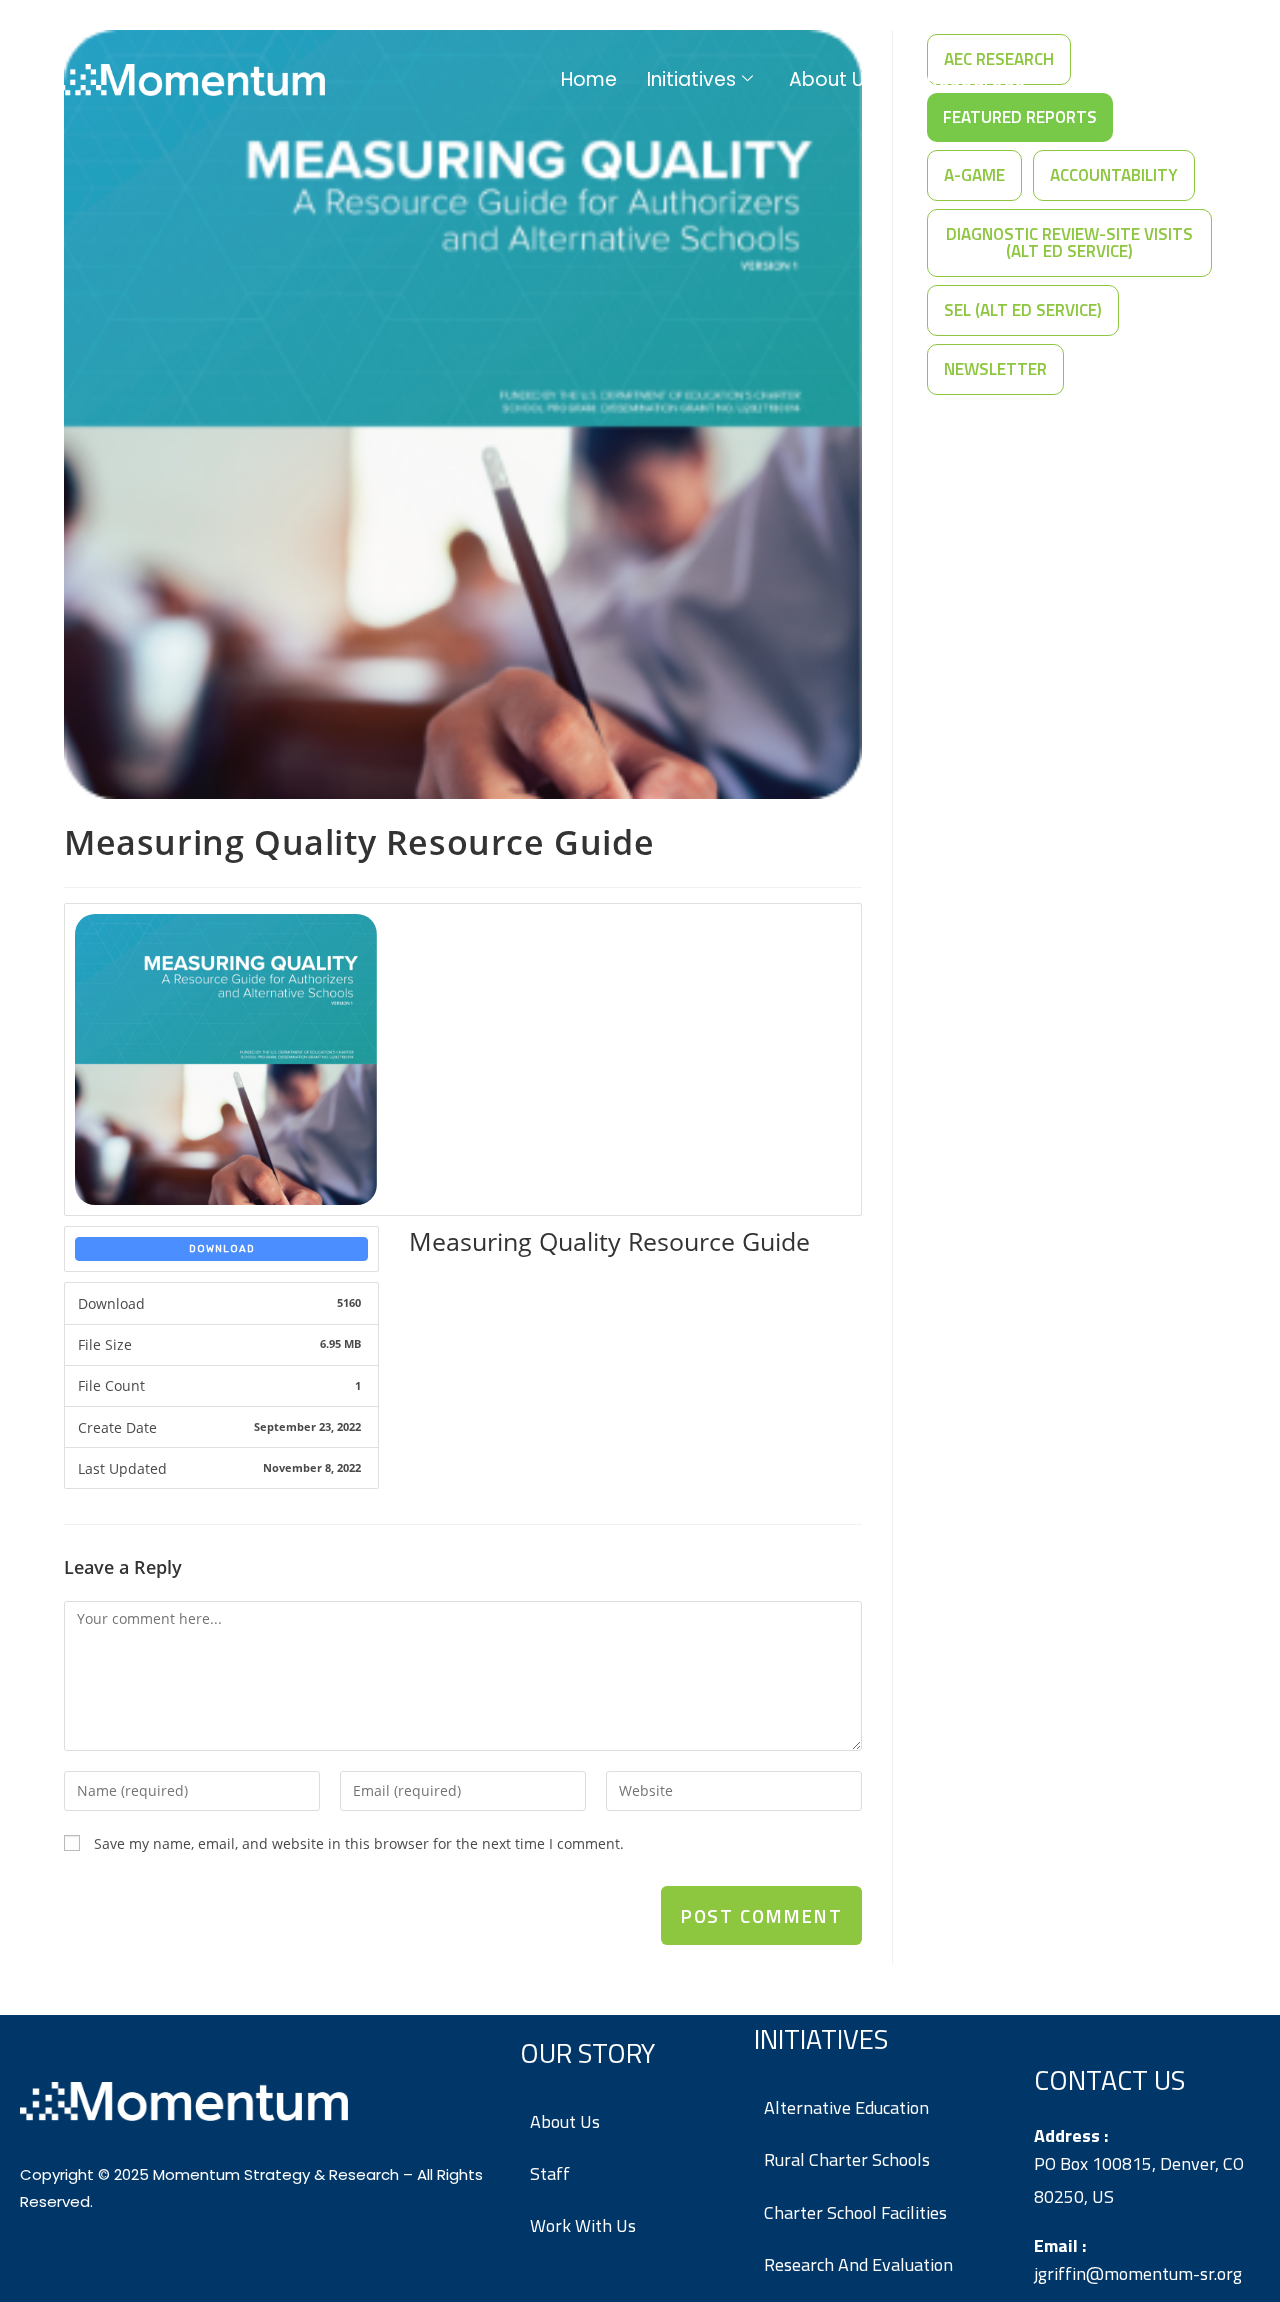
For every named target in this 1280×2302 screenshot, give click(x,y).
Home (589, 79)
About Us (831, 79)
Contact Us (1131, 79)
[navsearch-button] (1225, 80)
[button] (974, 175)
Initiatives (691, 79)
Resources (976, 79)
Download (222, 1249)
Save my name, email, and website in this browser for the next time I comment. (359, 1843)
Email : (1060, 2245)
